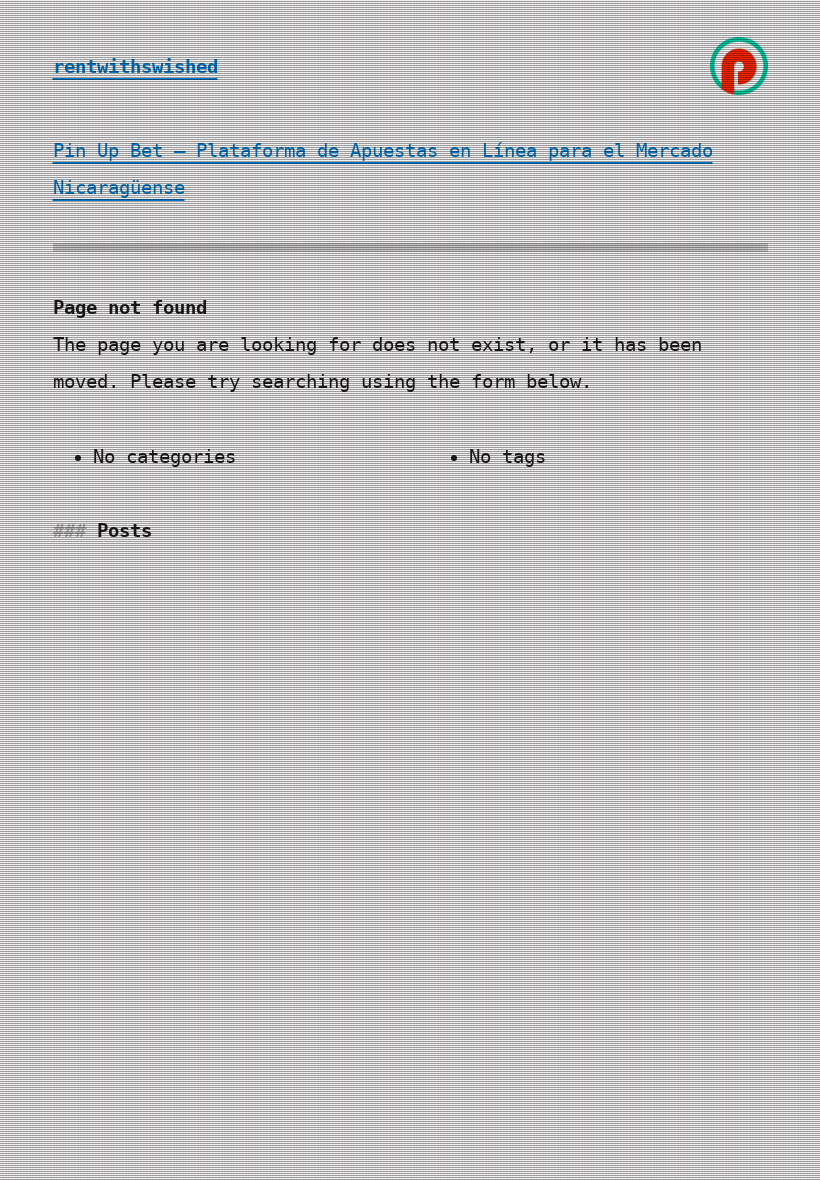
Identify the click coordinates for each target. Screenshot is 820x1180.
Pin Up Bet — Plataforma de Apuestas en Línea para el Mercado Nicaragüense (383, 169)
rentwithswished (135, 66)
